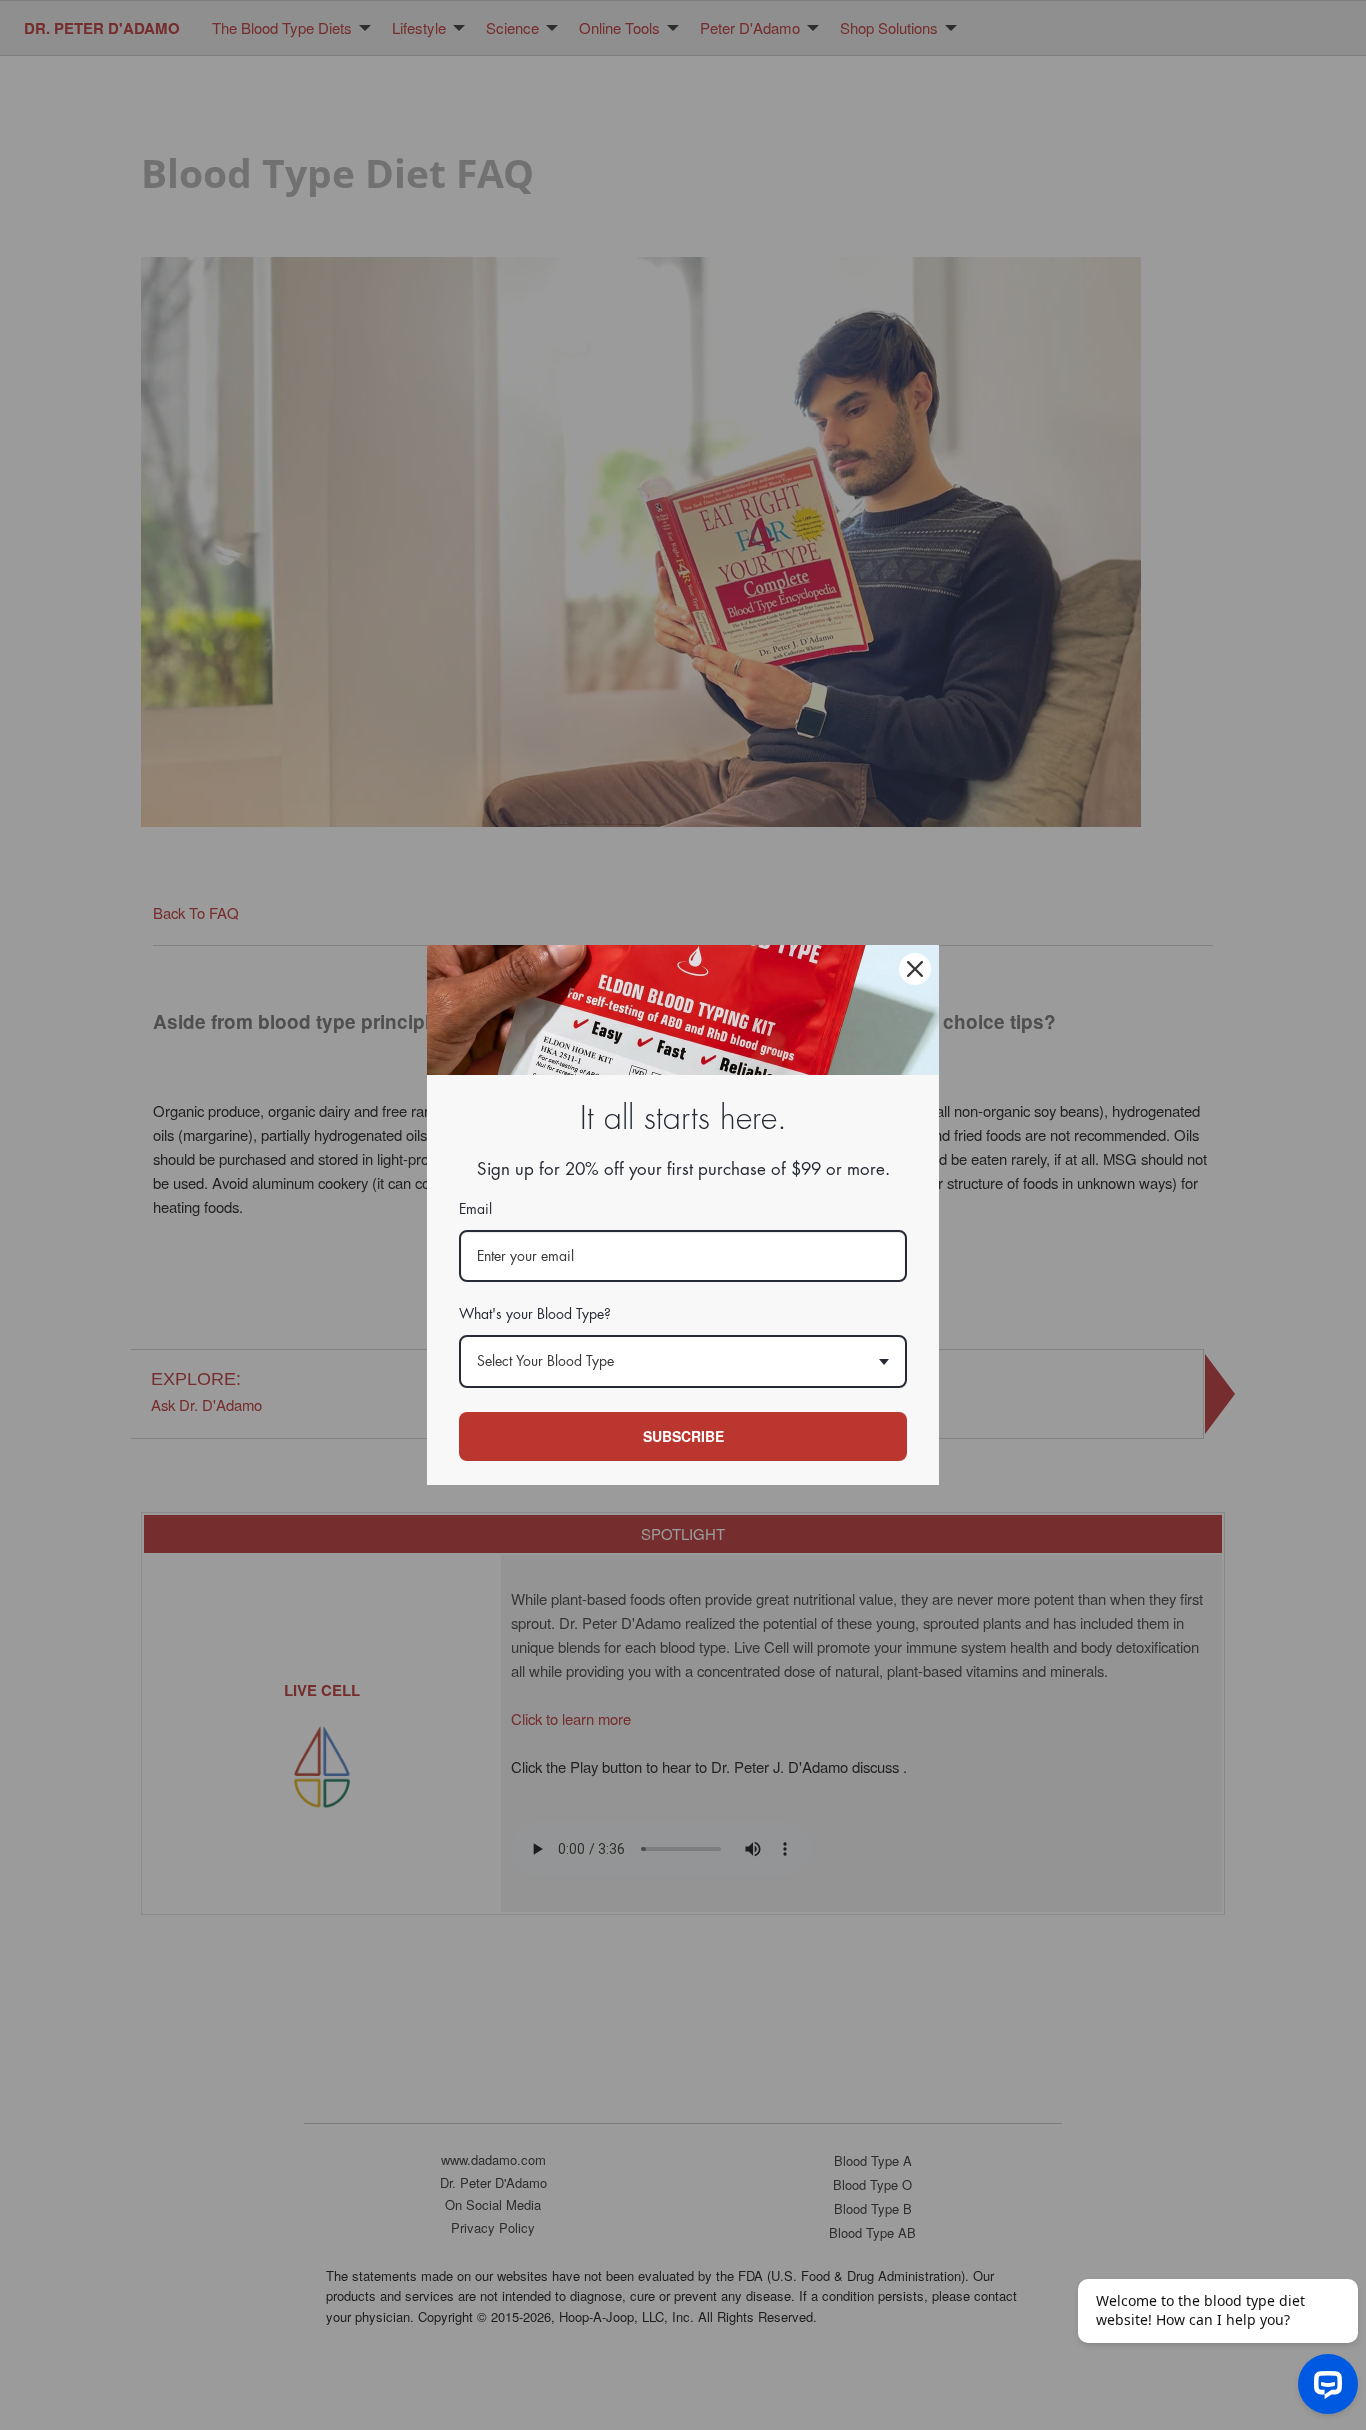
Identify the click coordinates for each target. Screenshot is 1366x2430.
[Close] (915, 969)
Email (475, 1209)
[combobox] (683, 1361)
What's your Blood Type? (535, 1314)
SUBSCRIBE (683, 1436)
